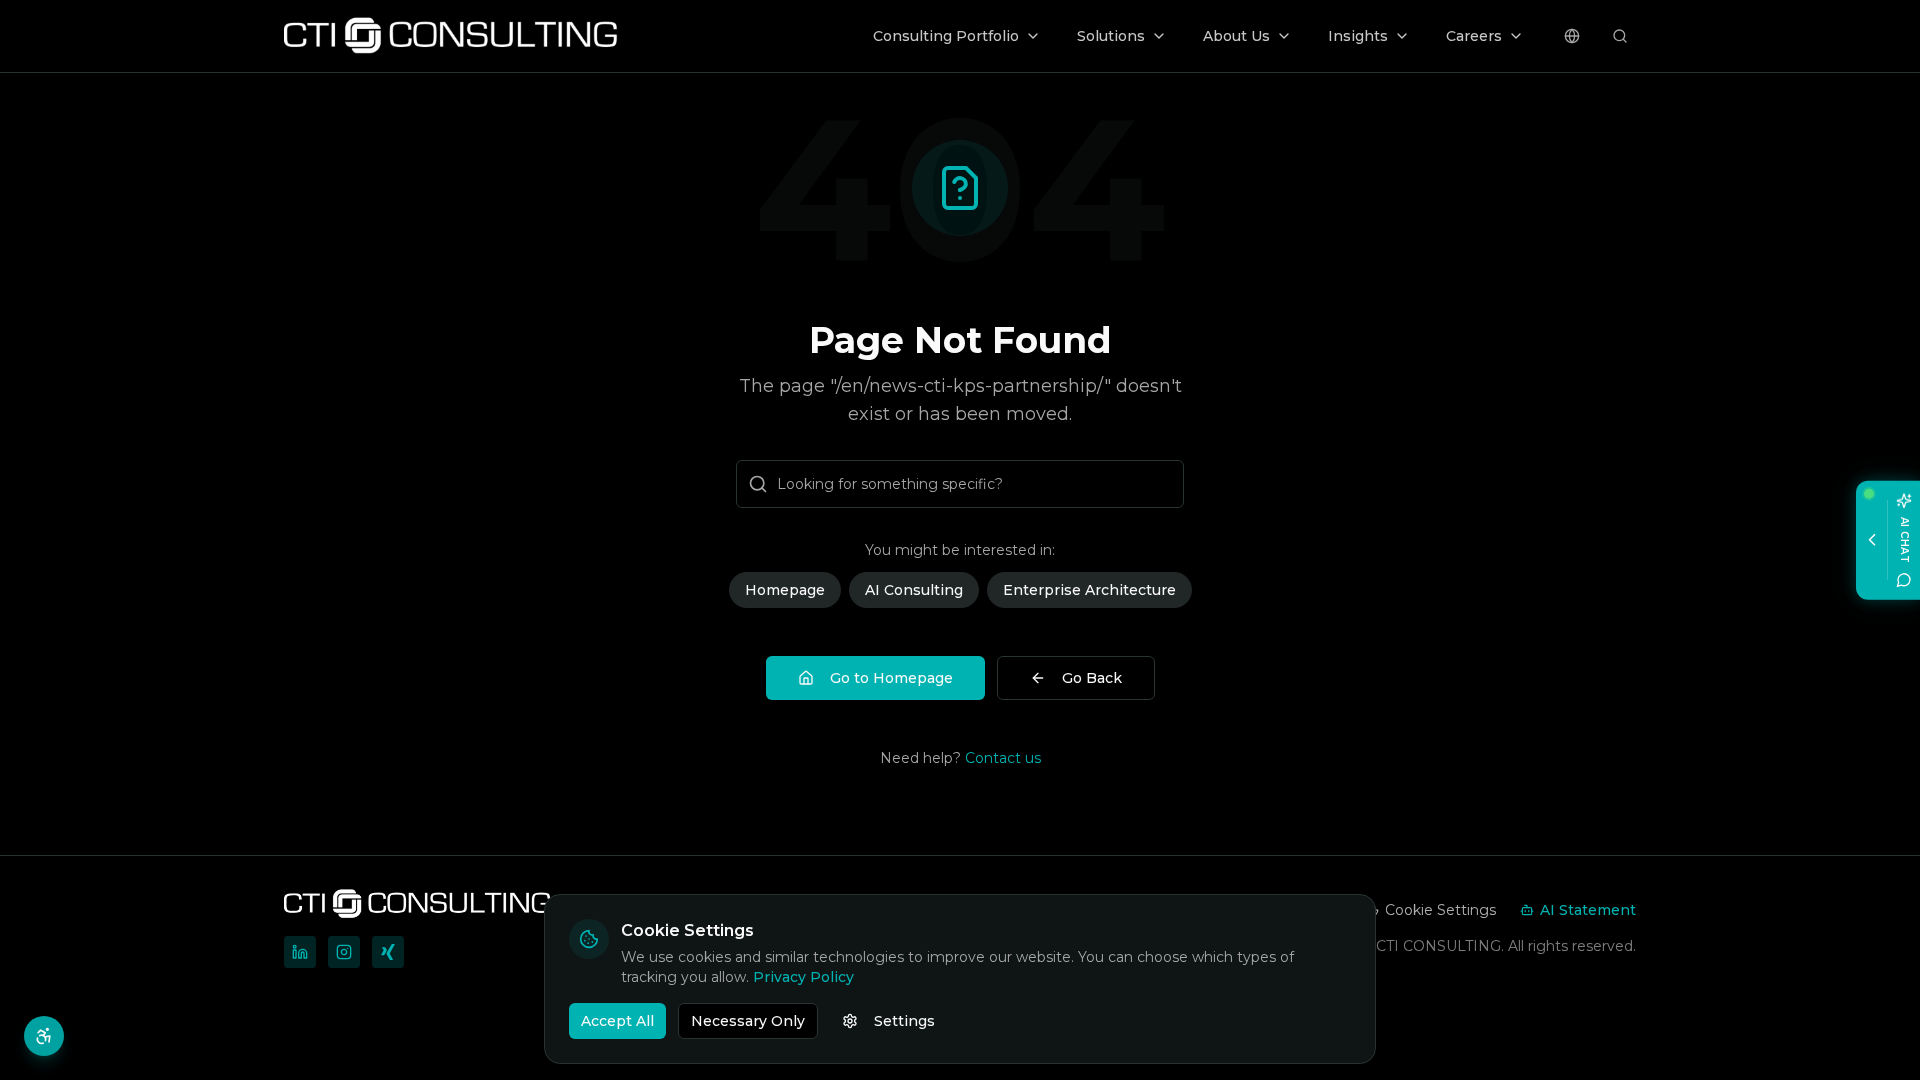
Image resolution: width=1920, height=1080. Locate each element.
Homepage (785, 590)
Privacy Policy (803, 977)
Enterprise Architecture (1089, 590)
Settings (904, 1021)
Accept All (617, 1021)
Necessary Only (748, 1021)
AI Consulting (914, 590)
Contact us (1003, 758)
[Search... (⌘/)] (1620, 36)
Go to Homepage (891, 678)
